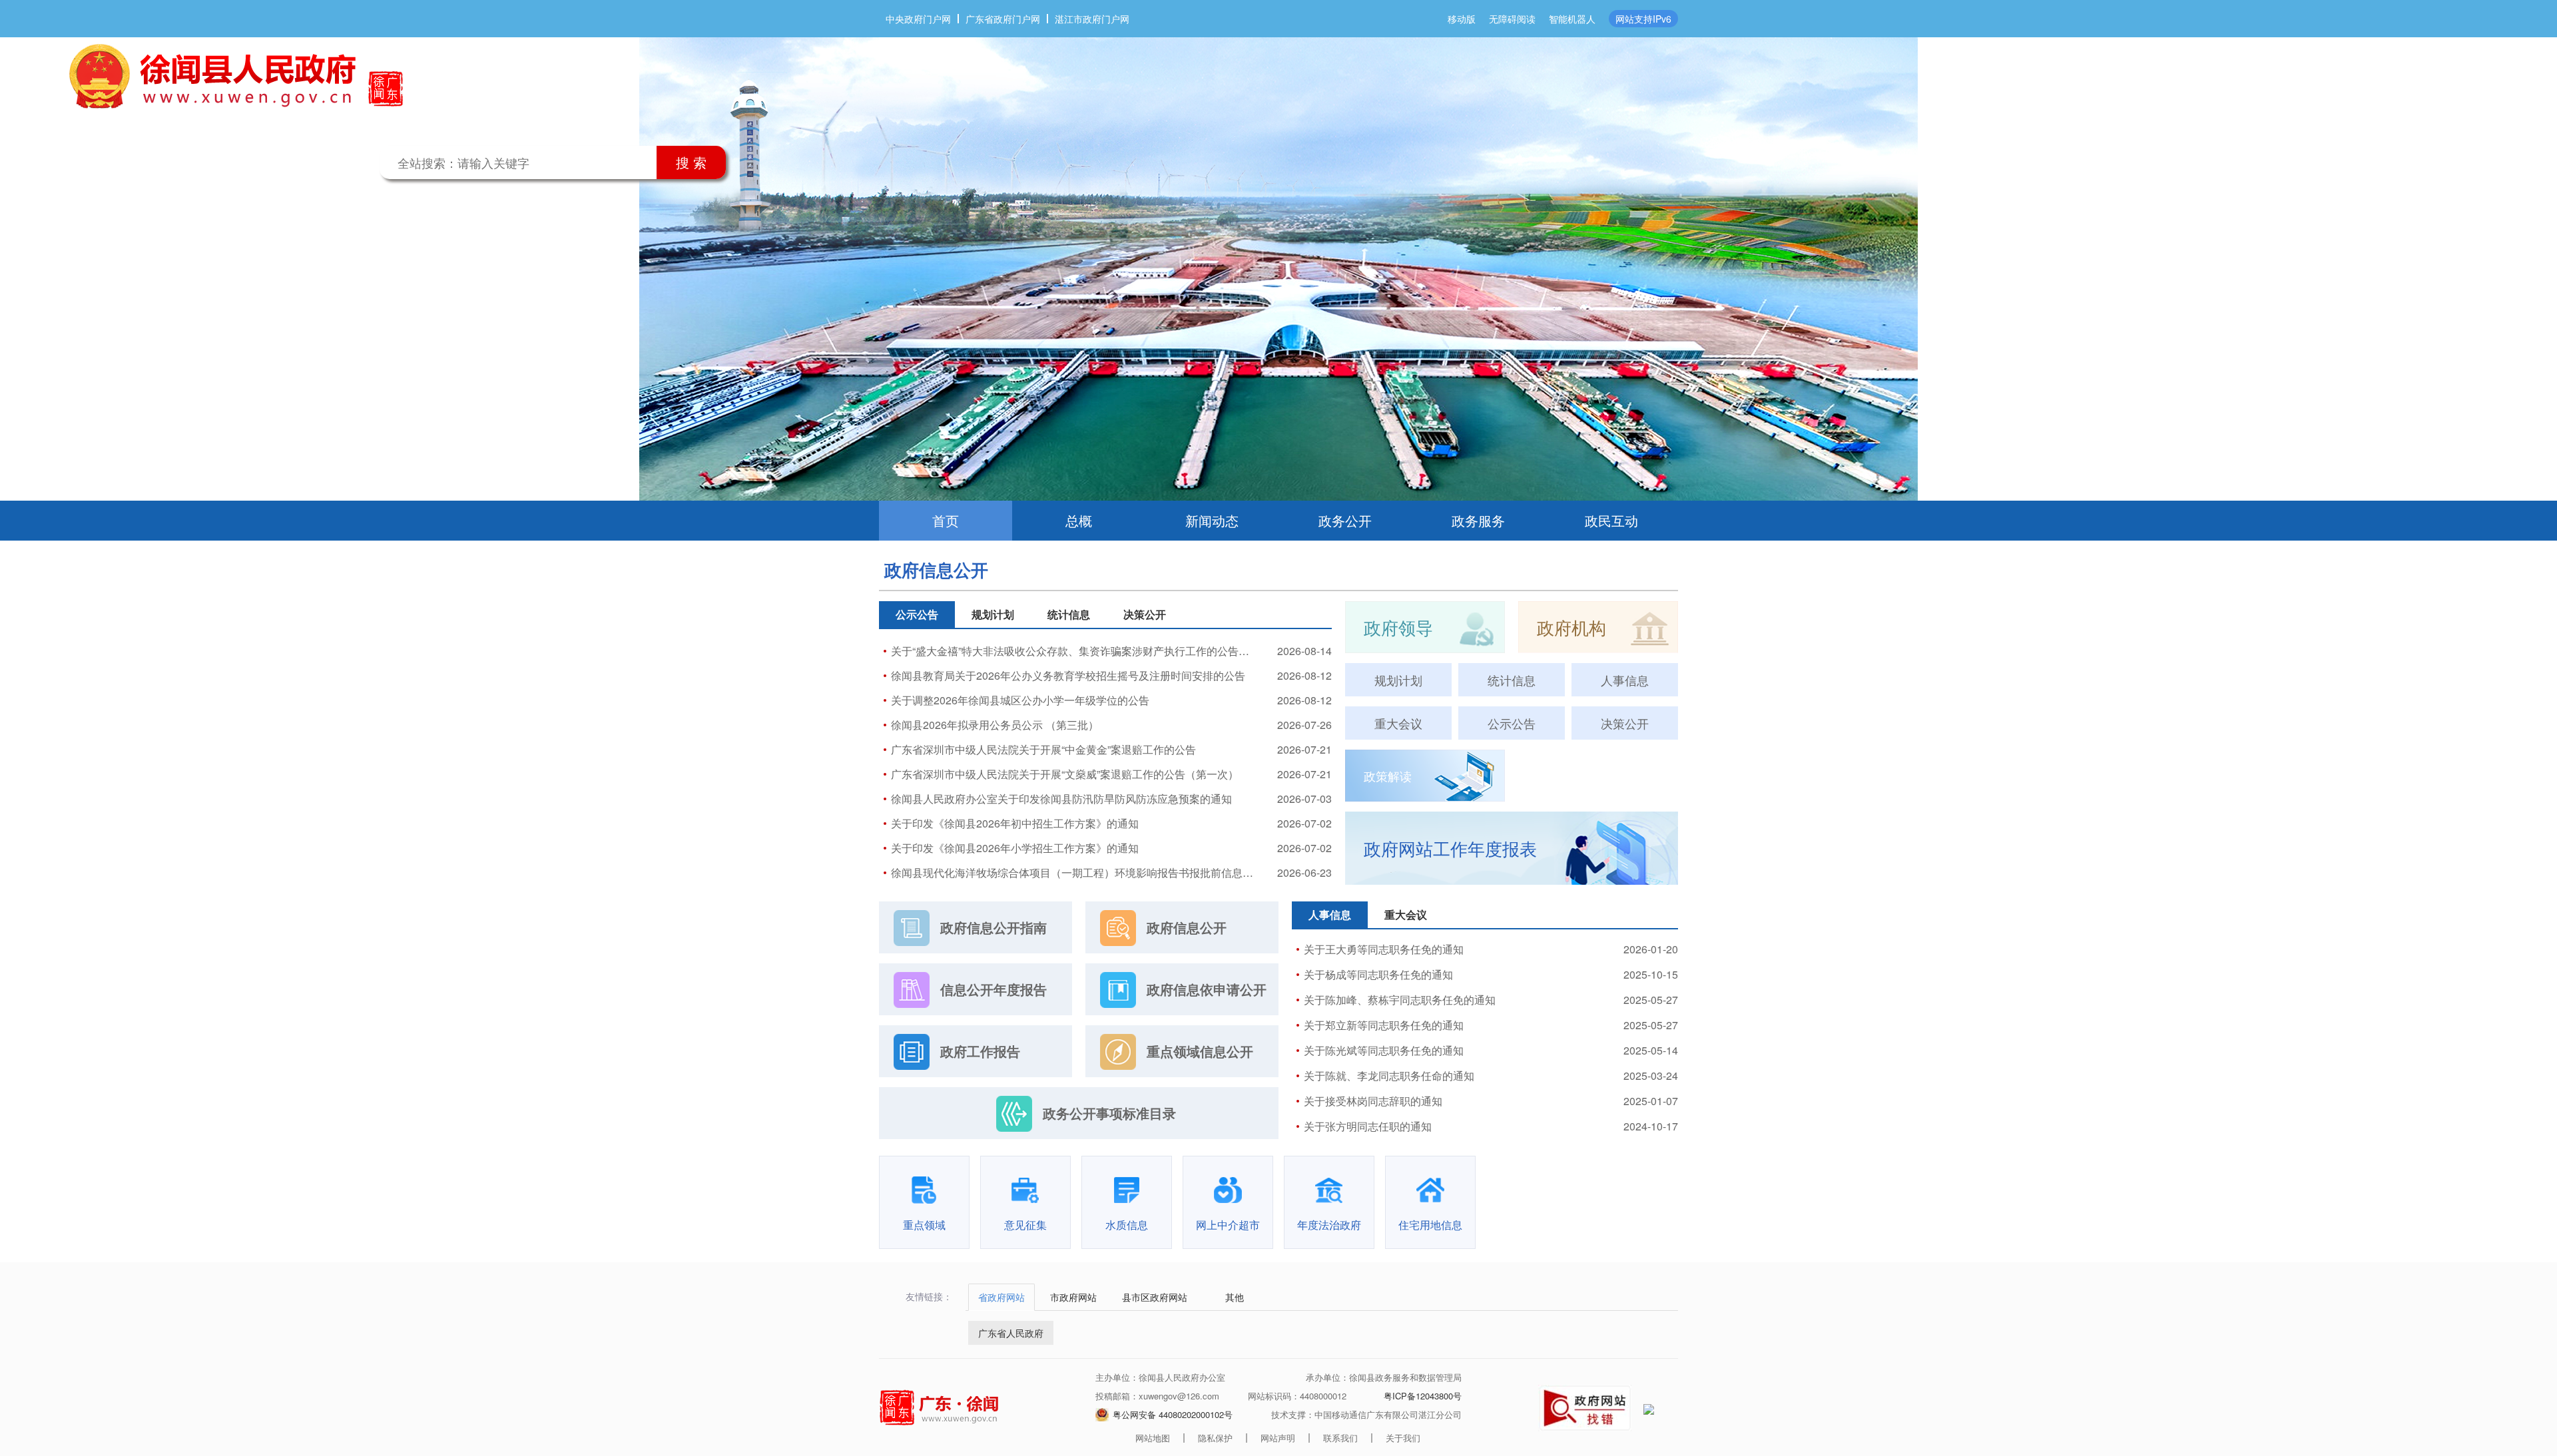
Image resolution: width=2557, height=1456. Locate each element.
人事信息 (1625, 680)
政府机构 (1571, 627)
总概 (1079, 520)
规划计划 (1398, 680)
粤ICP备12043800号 (1423, 1396)
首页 (946, 520)
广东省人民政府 (1011, 1333)
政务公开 (1345, 520)
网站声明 (1278, 1438)
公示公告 (1512, 723)
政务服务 (1478, 520)
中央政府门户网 (918, 19)
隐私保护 (1215, 1438)
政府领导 (1398, 627)
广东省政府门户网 (1003, 19)
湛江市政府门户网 (1092, 19)
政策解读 (1388, 776)
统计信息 (1512, 680)
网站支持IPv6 (1643, 19)
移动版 (1462, 19)
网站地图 (1153, 1438)
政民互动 (1611, 520)
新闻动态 (1212, 520)
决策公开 (1625, 723)
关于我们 (1403, 1438)
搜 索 (691, 162)
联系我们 (1340, 1438)
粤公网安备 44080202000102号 (1173, 1414)
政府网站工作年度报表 (1450, 848)
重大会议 (1398, 723)
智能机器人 (1572, 19)
